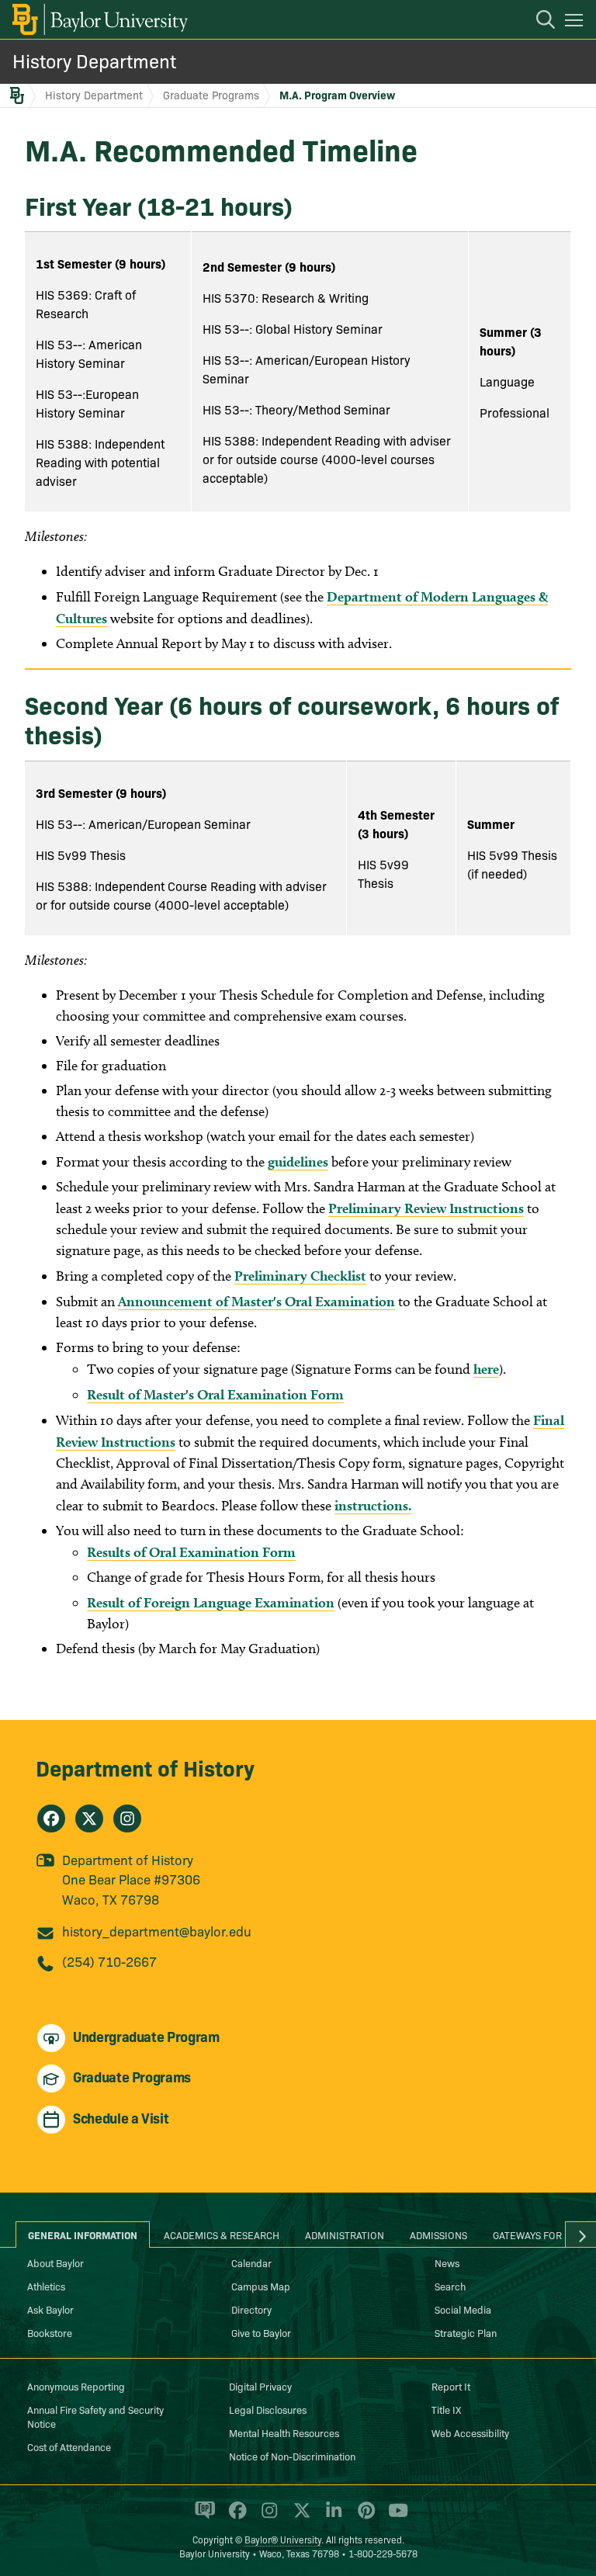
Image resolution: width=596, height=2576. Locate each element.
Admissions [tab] (438, 2234)
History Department (94, 60)
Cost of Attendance (69, 2446)
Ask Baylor (50, 2309)
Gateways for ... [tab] (533, 2234)
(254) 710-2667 (109, 1961)
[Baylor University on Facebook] (235, 2517)
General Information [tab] (83, 2234)
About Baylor (55, 2262)
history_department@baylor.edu (157, 1931)
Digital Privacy (260, 2386)
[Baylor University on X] (299, 2517)
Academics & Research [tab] (222, 2234)
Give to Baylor (261, 2332)
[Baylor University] (99, 19)
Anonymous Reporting (76, 2386)
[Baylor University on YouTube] (394, 2517)
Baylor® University (283, 2539)
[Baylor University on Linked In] (331, 2517)
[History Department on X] (89, 1818)
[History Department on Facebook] (51, 1818)
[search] (538, 22)
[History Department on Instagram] (127, 1818)
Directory (251, 2309)
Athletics (46, 2286)
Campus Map (261, 2286)
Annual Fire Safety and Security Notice (95, 2416)
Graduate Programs (211, 95)
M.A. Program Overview (337, 95)
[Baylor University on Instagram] (267, 2517)
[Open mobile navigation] (576, 23)
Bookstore (50, 2332)
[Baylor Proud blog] (202, 2517)
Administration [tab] (345, 2234)
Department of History (145, 1767)
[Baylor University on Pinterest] (364, 2517)
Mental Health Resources (284, 2432)
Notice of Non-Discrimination (292, 2456)
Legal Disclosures (268, 2409)
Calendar (251, 2262)
